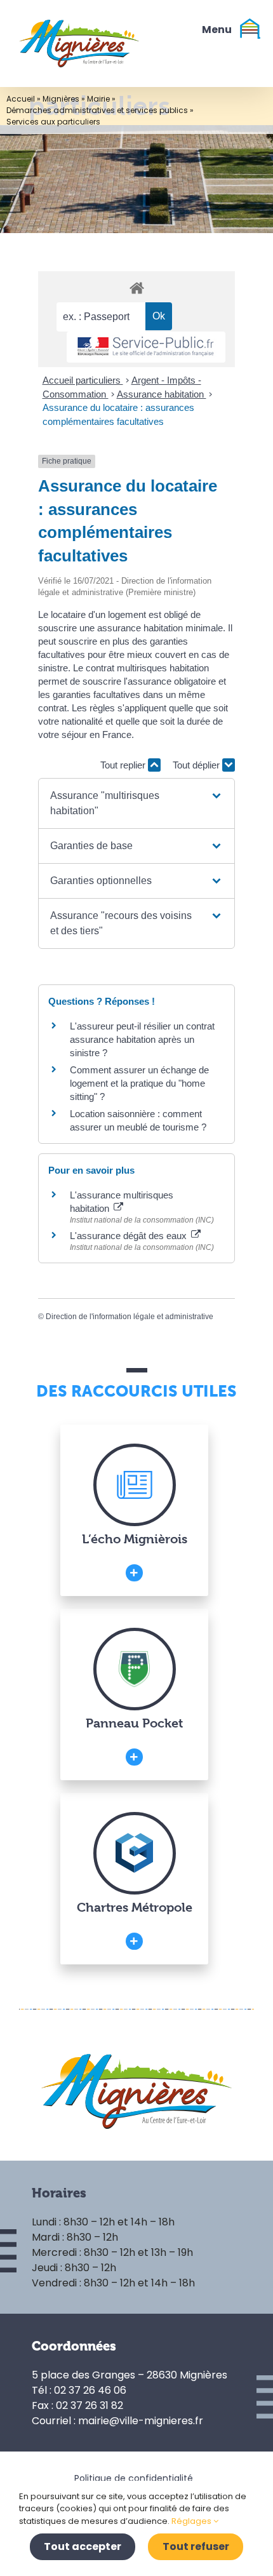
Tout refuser (196, 2546)
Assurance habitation (162, 394)
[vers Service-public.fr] (146, 347)
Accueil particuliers (83, 380)
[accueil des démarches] (136, 287)
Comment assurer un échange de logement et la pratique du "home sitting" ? (139, 1083)
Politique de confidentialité (134, 2478)
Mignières (61, 99)
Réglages (192, 2521)
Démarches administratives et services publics (97, 110)
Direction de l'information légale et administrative (130, 1317)
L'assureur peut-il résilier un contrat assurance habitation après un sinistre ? (142, 1039)
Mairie (98, 99)
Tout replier (124, 765)
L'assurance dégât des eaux (130, 1236)
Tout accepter (83, 2546)
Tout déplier (197, 765)
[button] (136, 803)
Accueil (21, 99)
